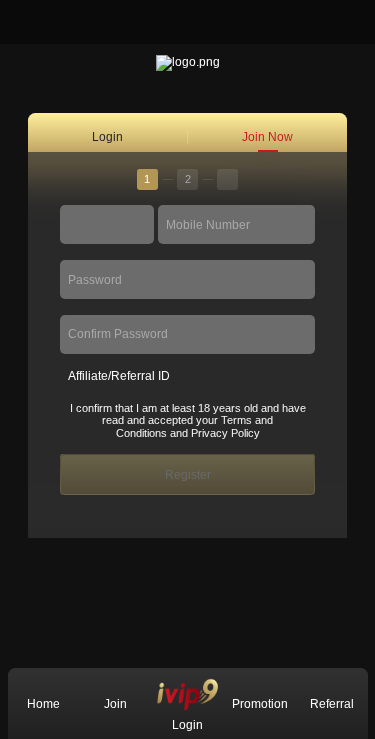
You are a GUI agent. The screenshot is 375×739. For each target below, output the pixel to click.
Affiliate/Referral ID (119, 376)
